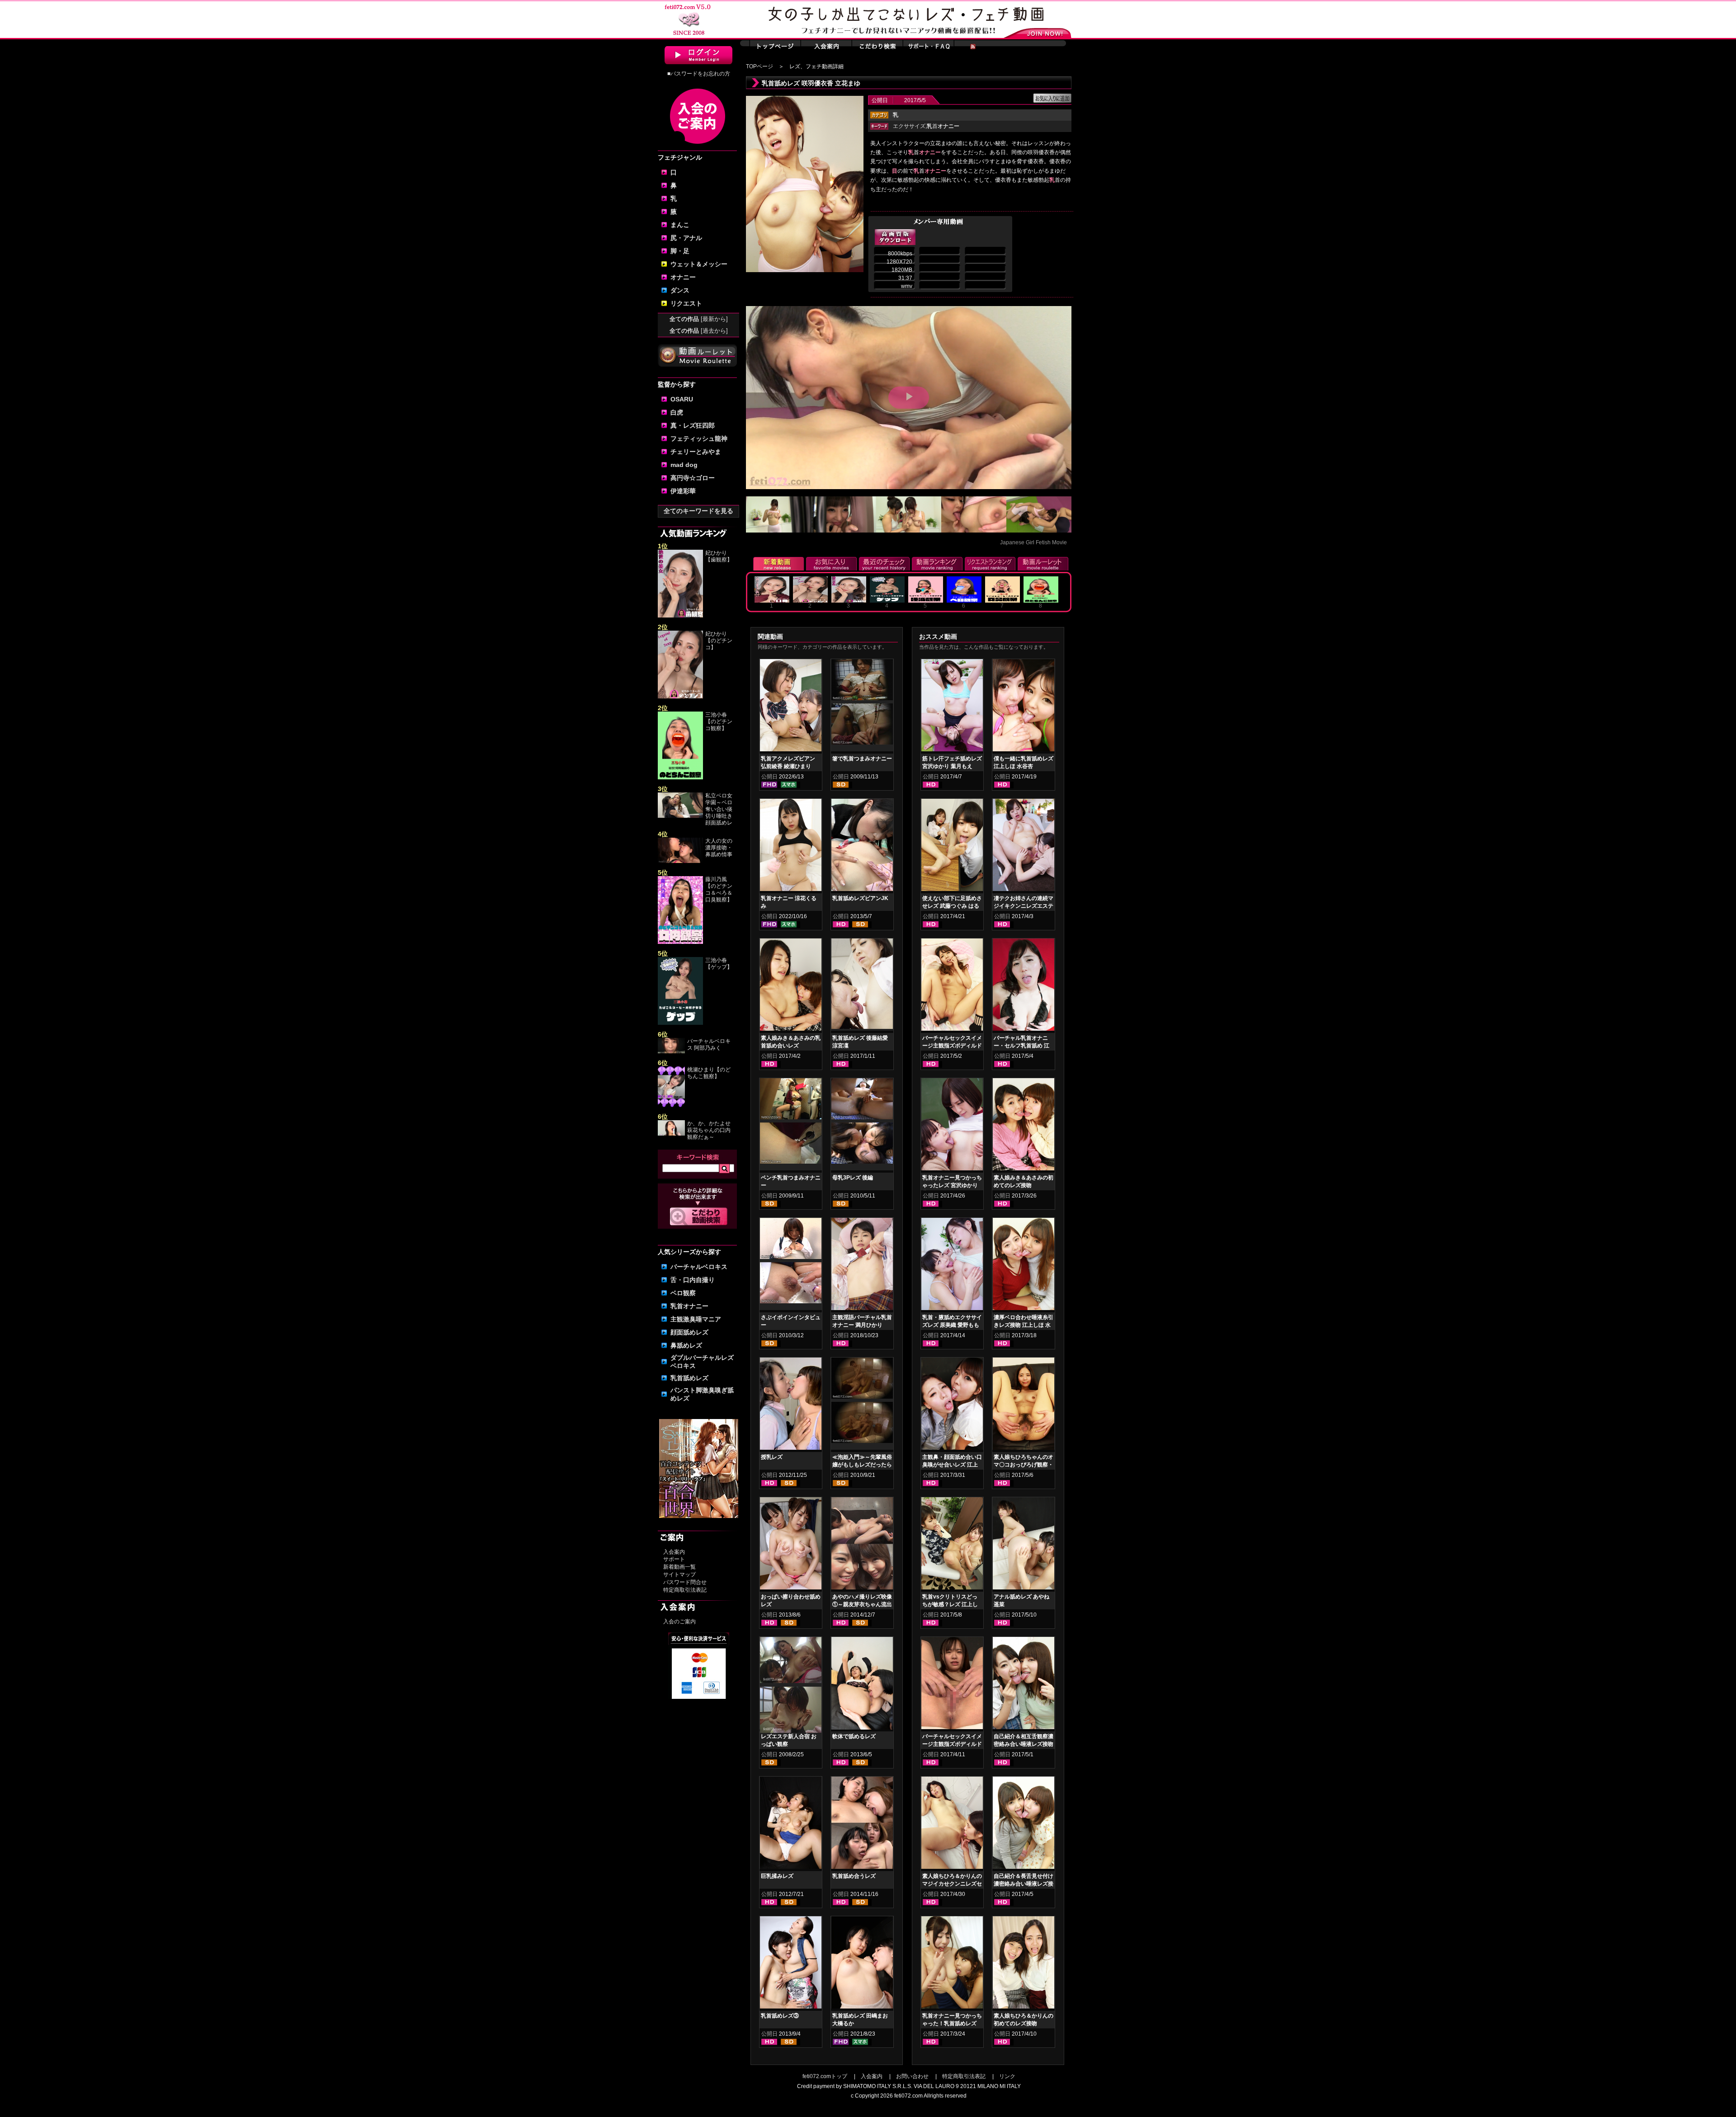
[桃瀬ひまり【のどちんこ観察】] (671, 1105)
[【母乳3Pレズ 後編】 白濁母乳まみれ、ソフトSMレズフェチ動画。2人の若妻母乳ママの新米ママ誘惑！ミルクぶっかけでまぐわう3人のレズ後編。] (862, 1100)
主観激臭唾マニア (696, 1319)
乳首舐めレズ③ (780, 2016)
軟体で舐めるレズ (854, 1736)
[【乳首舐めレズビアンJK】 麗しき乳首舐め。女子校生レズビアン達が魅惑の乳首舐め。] (862, 847)
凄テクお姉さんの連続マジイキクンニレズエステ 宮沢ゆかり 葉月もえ (1024, 906)
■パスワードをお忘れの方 (699, 74)
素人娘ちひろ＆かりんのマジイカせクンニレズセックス (952, 1884)
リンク (1007, 2076)
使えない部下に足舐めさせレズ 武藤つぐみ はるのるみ (952, 906)
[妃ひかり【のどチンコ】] (680, 697)
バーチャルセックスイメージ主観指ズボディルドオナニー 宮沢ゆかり (952, 1744)
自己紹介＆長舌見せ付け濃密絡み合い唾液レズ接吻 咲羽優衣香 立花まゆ (1024, 1884)
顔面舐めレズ (689, 1332)
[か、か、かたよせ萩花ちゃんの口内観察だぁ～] (671, 1134)
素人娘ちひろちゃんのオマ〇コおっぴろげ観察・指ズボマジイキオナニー (1024, 1465)
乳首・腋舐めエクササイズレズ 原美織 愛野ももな (952, 1325)
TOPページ (759, 66)
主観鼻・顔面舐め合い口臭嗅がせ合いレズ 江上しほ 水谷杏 (952, 1465)
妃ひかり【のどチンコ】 (719, 641)
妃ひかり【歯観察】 (719, 556)
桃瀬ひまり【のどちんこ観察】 (709, 1073)
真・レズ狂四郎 (693, 425)
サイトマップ (679, 1575)
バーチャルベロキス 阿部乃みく (709, 1044)
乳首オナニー (689, 1306)
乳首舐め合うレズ (854, 1876)
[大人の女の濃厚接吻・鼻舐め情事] (680, 861)
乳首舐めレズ (689, 1378)
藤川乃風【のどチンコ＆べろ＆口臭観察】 (719, 889)
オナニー (683, 277)
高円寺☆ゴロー (693, 478)
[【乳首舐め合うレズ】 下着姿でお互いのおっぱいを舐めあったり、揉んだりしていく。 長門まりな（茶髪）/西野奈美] (862, 1825)
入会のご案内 (679, 1622)
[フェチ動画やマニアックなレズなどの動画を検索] (699, 1224)
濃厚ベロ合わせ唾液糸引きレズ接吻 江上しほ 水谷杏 (1024, 1325)
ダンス (680, 290)
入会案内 (674, 1552)
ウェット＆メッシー (699, 264)
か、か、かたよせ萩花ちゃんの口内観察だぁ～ (709, 1130)
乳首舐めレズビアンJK (860, 898)
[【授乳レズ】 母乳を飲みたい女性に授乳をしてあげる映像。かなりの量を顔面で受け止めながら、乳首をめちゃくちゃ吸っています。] (791, 1405)
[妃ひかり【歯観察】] (680, 616)
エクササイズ (909, 126)
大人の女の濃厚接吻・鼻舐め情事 (719, 848)
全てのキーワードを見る (698, 511)
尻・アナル (686, 238)
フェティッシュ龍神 (699, 438)
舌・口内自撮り (693, 1280)
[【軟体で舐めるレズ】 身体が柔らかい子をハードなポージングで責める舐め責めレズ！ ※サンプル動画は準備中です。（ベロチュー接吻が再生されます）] (862, 1685)
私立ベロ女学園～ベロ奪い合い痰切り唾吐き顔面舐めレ (719, 809)
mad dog (684, 465)
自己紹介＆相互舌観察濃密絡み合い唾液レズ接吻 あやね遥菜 (1024, 1744)
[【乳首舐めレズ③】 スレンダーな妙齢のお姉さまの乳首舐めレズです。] (791, 1964)
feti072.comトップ (825, 2076)
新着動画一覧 (679, 1567)
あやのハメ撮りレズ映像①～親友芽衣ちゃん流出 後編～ (862, 1604)
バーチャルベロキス (699, 1267)
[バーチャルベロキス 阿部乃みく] (671, 1051)
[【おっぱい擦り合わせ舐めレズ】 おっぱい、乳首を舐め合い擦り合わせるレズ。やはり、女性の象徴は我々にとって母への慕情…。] (791, 1545)
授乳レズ (772, 1457)
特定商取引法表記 (685, 1590)
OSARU (682, 399)
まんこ (680, 225)
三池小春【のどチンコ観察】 (719, 721)
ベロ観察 (683, 1293)
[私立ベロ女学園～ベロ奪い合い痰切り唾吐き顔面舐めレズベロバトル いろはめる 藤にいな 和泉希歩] (680, 816)
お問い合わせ (912, 2076)
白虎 (677, 412)
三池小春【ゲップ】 (719, 964)
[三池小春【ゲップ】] (680, 1023)
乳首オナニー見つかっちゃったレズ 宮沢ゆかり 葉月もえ (952, 1185)
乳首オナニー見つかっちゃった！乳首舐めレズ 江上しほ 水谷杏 (952, 2023)
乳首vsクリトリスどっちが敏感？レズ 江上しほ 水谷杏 (950, 1604)
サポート (674, 1559)
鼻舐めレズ (686, 1345)
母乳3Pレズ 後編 (853, 1178)
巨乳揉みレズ (777, 1876)
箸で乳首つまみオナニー (862, 759)
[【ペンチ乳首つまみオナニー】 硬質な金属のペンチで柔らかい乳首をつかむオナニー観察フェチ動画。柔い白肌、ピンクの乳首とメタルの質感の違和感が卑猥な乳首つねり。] (791, 1100)
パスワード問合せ (685, 1582)
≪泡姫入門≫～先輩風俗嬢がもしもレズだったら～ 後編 (862, 1465)
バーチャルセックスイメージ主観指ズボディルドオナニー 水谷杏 (952, 1046)
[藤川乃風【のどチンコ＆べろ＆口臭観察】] (680, 942)
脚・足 (680, 251)
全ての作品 (699, 319)
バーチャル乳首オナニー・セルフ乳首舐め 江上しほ (1021, 1046)
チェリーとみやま (696, 452)
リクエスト (686, 303)
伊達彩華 (683, 491)
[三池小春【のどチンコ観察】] (680, 778)
